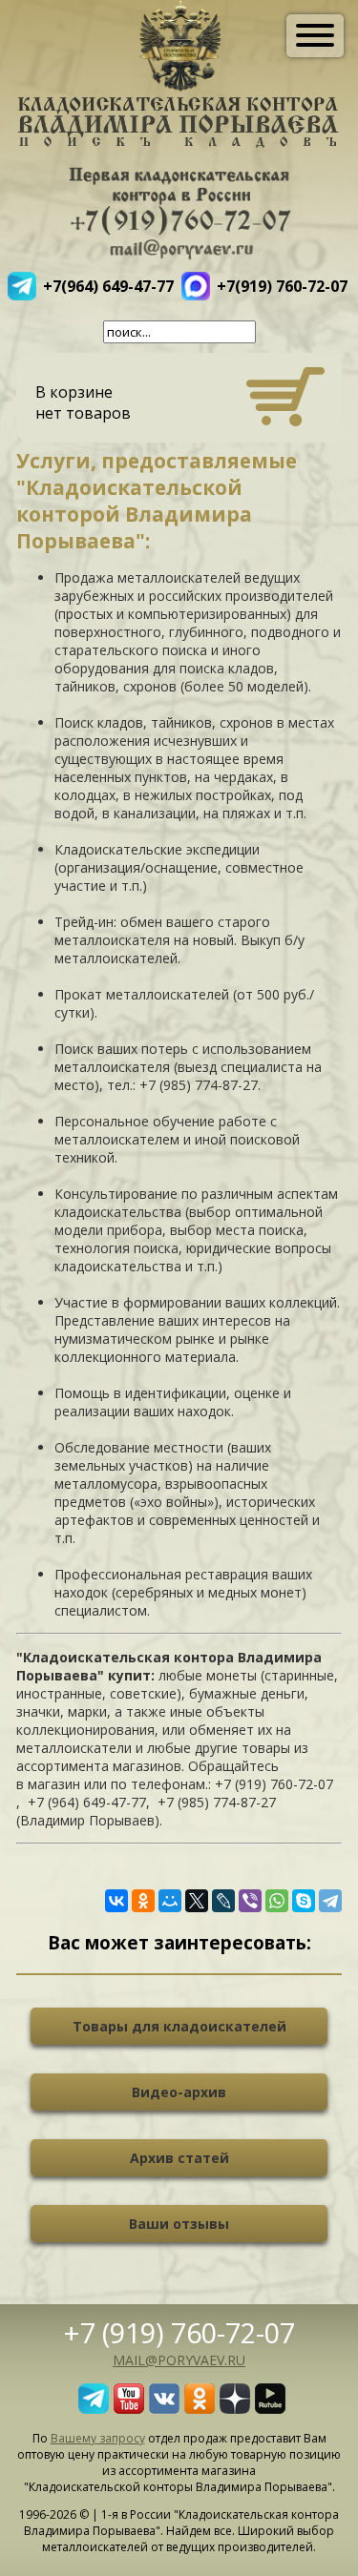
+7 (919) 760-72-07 (179, 2332)
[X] (197, 1901)
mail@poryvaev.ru (179, 2360)
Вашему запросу (98, 2438)
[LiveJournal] (223, 1901)
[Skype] (304, 1901)
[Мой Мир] (170, 1901)
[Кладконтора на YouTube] (129, 2408)
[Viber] (250, 1901)
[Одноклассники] (143, 1901)
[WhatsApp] (277, 1901)
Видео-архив (179, 2092)
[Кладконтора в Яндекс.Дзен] (235, 2408)
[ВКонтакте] (116, 1901)
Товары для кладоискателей (179, 2026)
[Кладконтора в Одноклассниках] (200, 2408)
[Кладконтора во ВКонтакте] (164, 2408)
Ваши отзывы (179, 2224)
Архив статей (179, 2158)
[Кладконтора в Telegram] (94, 2408)
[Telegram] (330, 1901)
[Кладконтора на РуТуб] (270, 2408)
